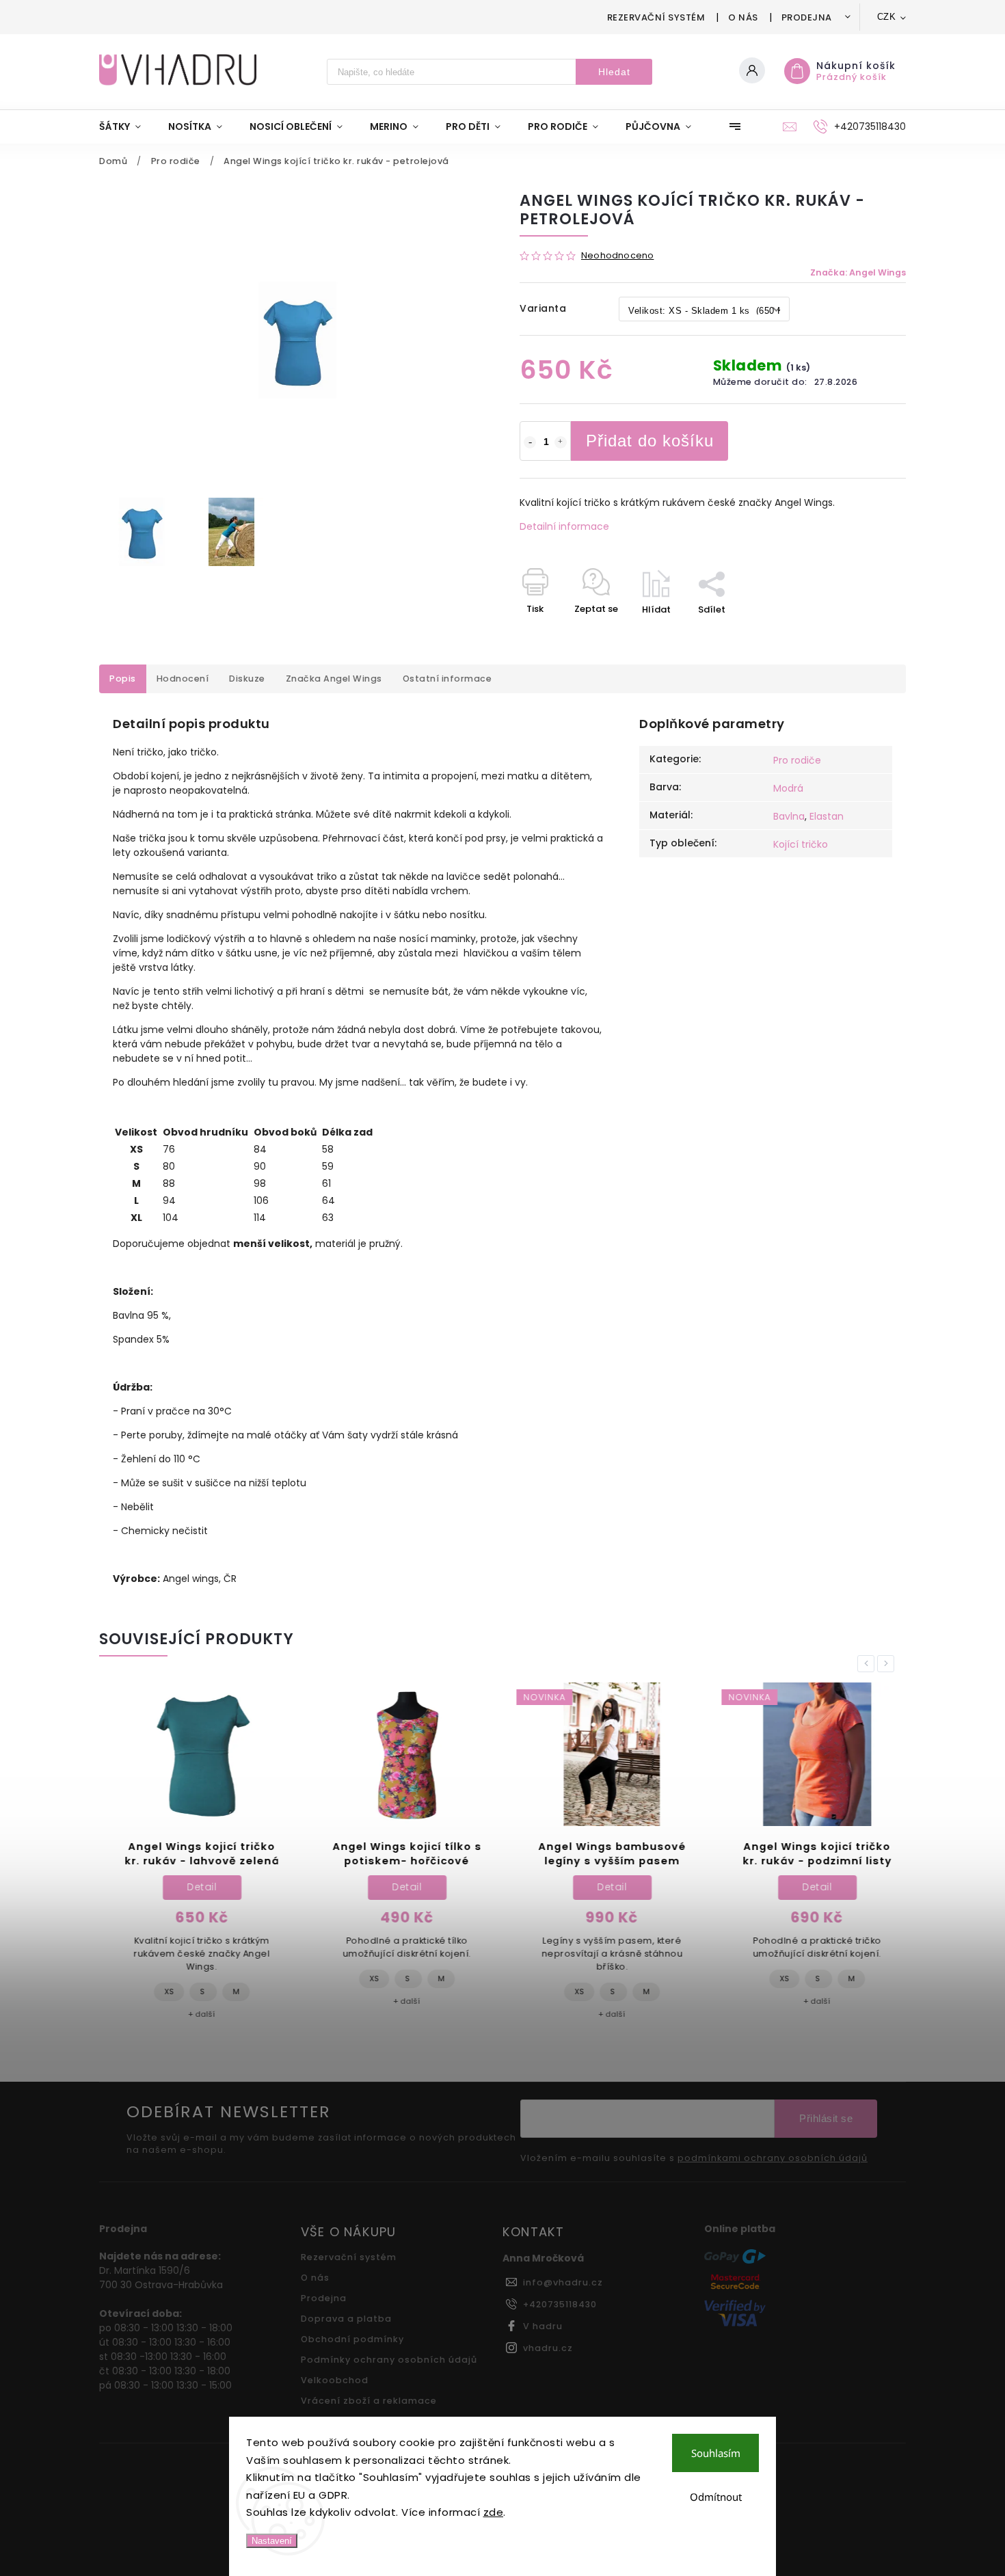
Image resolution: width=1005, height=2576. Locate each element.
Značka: (858, 272)
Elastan (827, 816)
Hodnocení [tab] (183, 679)
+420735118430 (560, 2304)
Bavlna (789, 816)
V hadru (543, 2326)
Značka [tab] (334, 679)
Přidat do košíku (650, 441)
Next (888, 1664)
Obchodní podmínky (352, 2339)
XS (162, 1991)
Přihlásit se (826, 2118)
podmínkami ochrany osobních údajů (773, 2158)
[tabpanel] (195, 1858)
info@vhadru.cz (563, 2282)
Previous (868, 1664)
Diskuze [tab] (247, 679)
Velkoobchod (335, 2380)
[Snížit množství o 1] (530, 442)
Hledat (614, 72)
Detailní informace (564, 526)
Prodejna (807, 17)
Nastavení (272, 2541)
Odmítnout (716, 2497)
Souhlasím (716, 2453)
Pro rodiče (797, 760)
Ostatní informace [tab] (447, 679)
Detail (195, 1887)
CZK (887, 17)
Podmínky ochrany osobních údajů (389, 2360)
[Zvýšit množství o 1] (561, 442)
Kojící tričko (801, 844)
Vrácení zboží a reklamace (369, 2401)
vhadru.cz (548, 2348)
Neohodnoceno (617, 256)
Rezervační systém (656, 17)
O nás (743, 17)
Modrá (788, 788)
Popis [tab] (123, 679)
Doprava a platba (346, 2319)
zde (494, 2512)
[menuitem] (127, 126)
